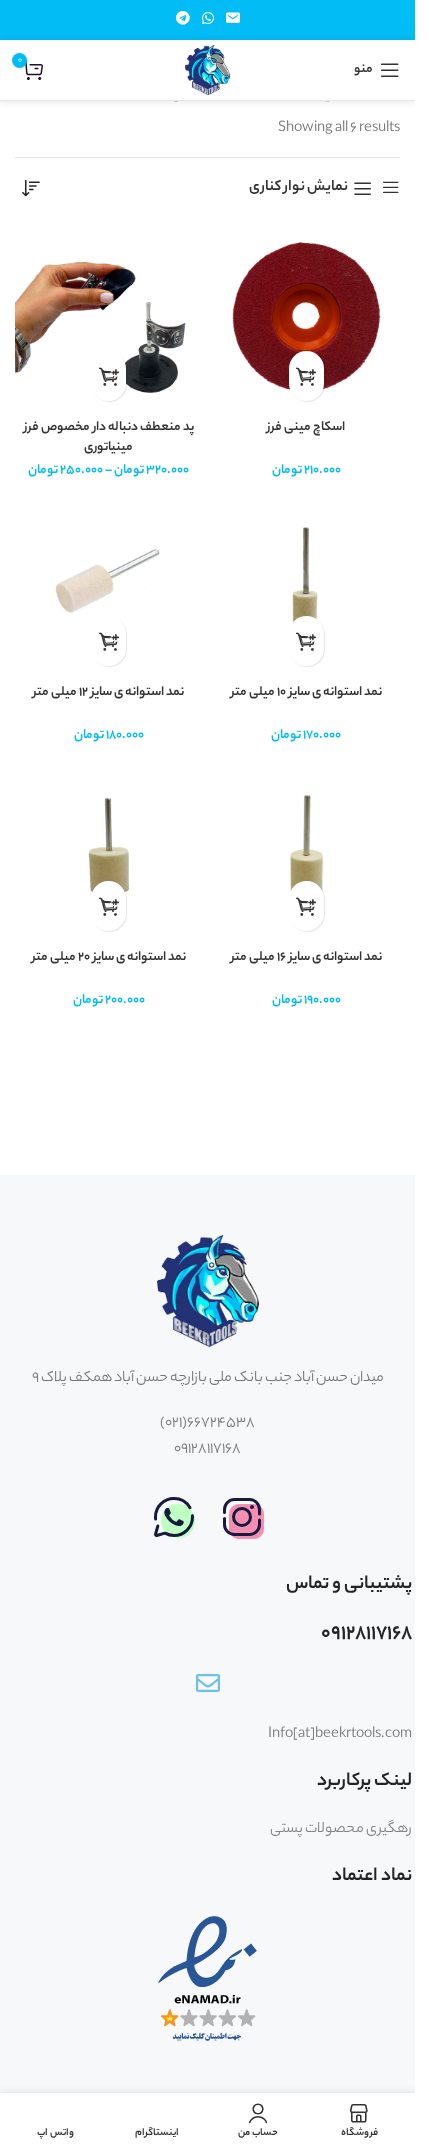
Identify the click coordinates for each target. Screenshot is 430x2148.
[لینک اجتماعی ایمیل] (233, 20)
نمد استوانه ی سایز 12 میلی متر (108, 693)
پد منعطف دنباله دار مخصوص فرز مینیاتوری (109, 438)
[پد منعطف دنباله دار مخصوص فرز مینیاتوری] (109, 317)
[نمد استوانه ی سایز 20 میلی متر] (109, 847)
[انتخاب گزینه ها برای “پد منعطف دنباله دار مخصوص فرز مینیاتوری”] (108, 376)
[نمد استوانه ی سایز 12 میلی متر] (109, 582)
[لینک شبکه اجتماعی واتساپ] (208, 20)
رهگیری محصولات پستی (341, 1830)
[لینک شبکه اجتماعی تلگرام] (183, 20)
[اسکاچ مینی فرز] (307, 317)
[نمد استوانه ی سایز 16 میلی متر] (307, 847)
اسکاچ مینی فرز (306, 428)
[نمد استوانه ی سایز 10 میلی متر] (307, 582)
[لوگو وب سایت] (208, 70)
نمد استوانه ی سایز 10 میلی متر (306, 693)
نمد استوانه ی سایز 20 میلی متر (109, 958)
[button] (306, 376)
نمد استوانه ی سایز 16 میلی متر (306, 958)
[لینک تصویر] (242, 1518)
